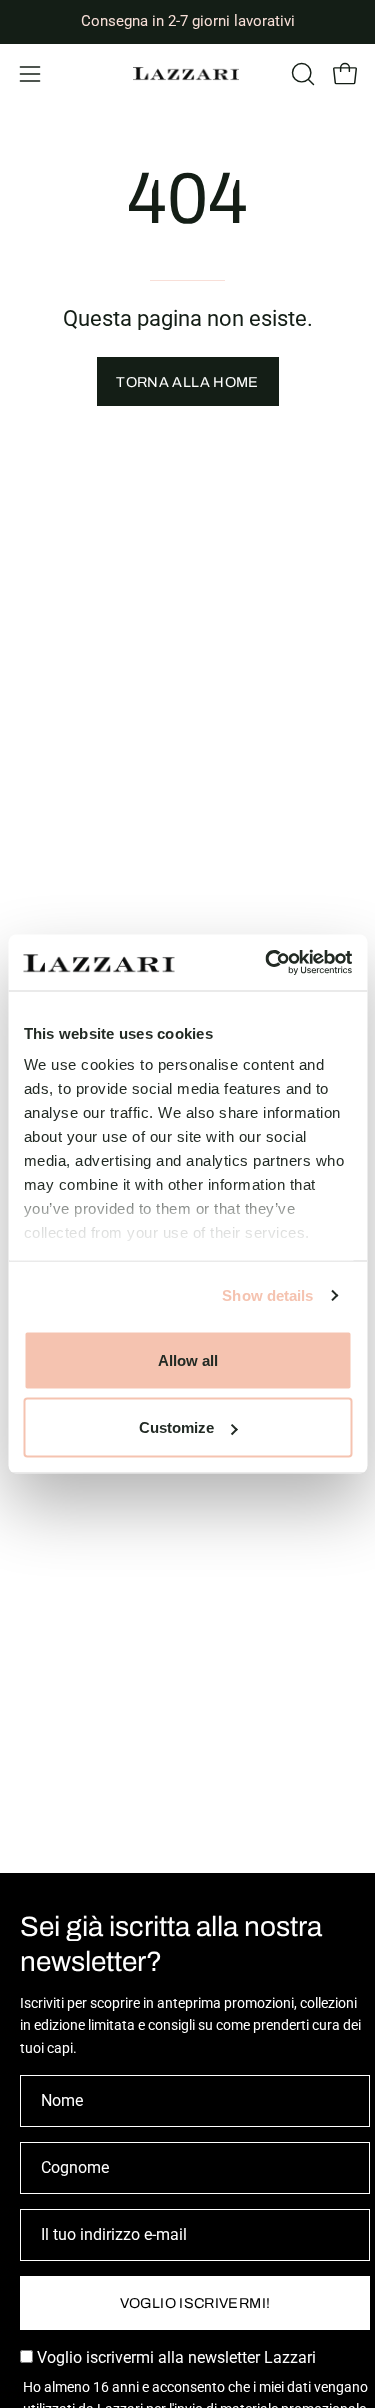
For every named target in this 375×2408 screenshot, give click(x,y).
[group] (187, 21)
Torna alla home (187, 382)
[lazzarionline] (188, 73)
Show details (267, 1295)
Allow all (188, 1359)
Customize (176, 1427)
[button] (301, 74)
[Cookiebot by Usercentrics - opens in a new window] (267, 963)
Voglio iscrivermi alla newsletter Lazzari (174, 2357)
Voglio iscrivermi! (195, 2303)
